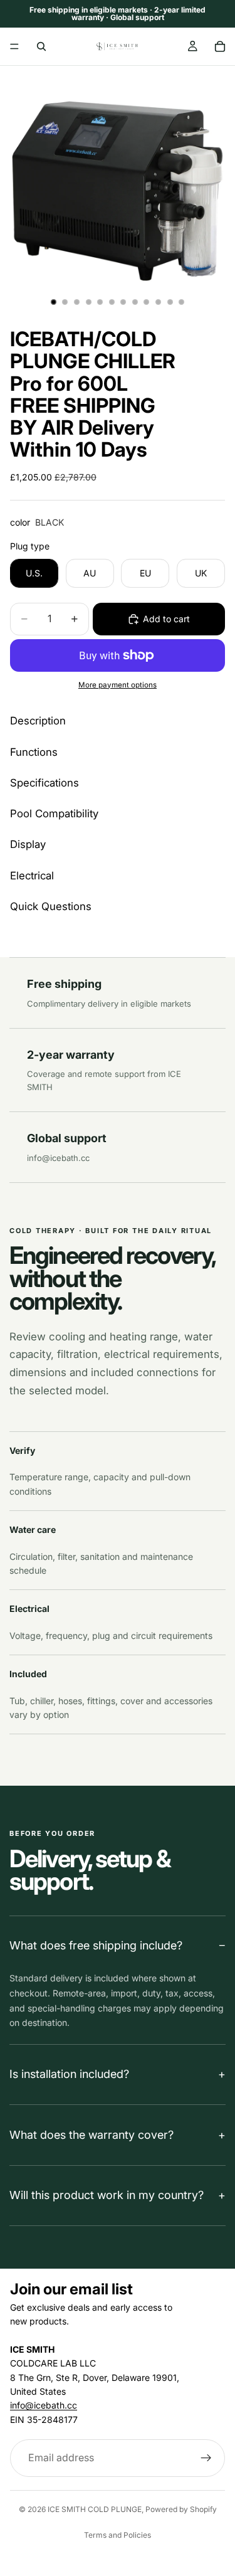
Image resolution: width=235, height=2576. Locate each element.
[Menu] (14, 46)
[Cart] (220, 46)
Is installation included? (69, 2074)
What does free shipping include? (96, 1945)
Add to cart (166, 619)
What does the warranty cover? (91, 2135)
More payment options (118, 685)
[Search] (41, 46)
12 (182, 302)
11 (170, 302)
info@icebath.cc (58, 1158)
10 (159, 302)
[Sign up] (206, 2458)
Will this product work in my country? (107, 2195)
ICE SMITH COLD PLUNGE (95, 2509)
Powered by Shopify (181, 2509)
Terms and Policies (118, 2535)
